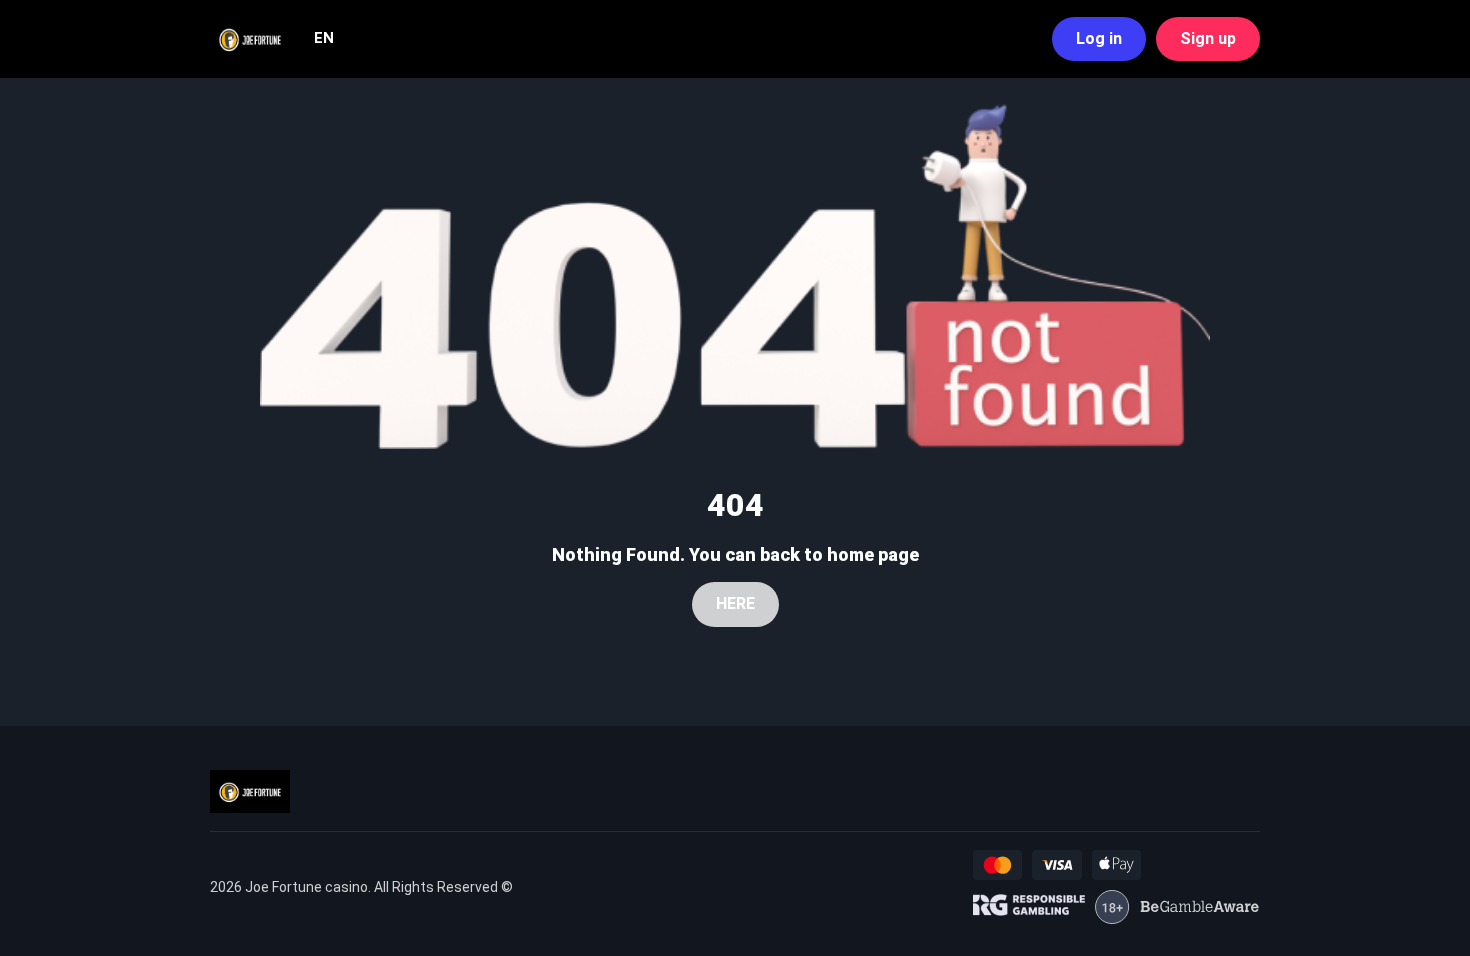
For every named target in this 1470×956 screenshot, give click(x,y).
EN (324, 38)
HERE (735, 603)
